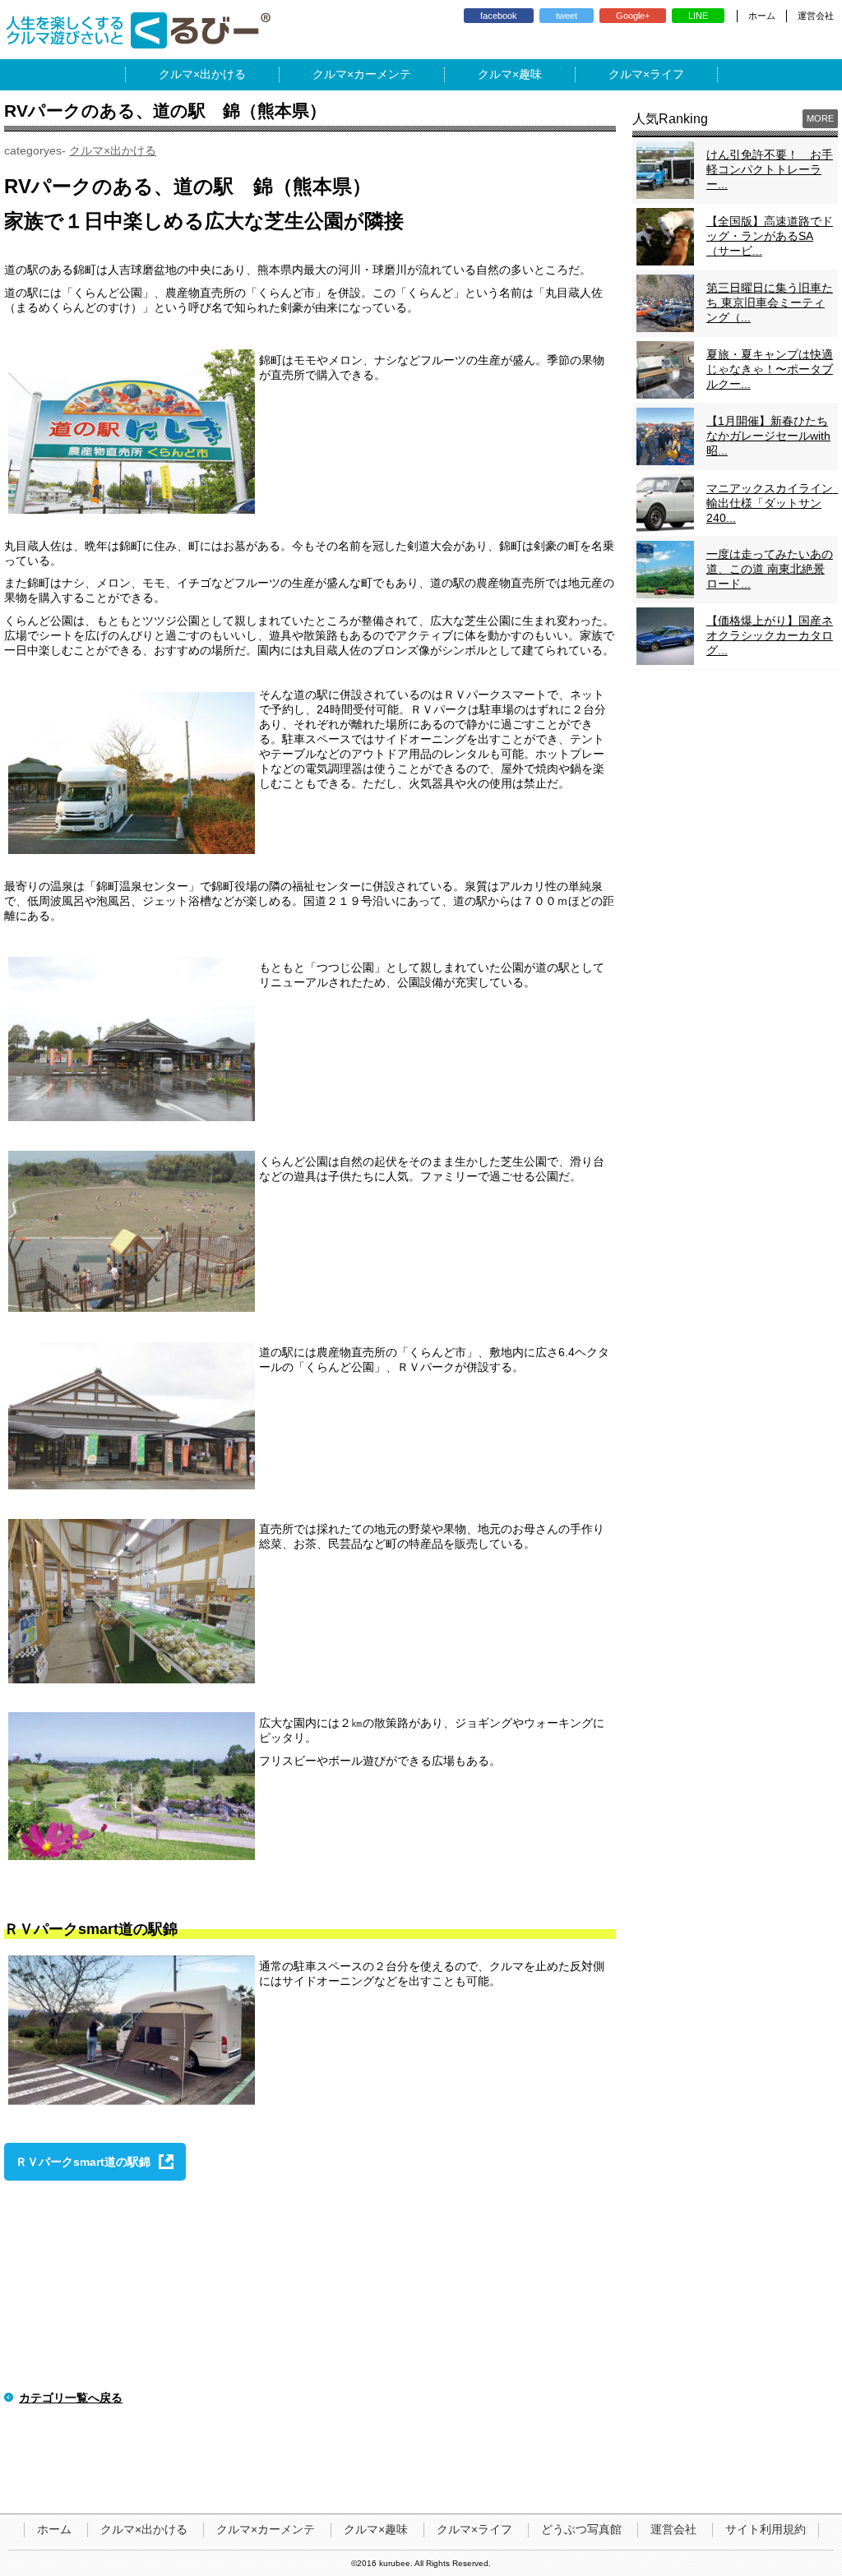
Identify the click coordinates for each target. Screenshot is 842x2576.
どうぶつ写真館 (581, 2529)
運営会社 (816, 16)
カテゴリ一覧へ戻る (71, 2398)
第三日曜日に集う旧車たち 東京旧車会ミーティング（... (770, 302)
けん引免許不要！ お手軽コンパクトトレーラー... (770, 169)
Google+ (633, 16)
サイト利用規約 (766, 2529)
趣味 (530, 74)
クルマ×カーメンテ (266, 2529)
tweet (567, 16)
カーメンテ (382, 74)
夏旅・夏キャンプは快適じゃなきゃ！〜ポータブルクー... (770, 369)
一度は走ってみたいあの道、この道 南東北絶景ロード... (770, 569)
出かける (223, 74)
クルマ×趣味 (376, 2529)
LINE (698, 16)
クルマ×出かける (113, 150)
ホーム (762, 16)
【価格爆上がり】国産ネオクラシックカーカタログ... (770, 635)
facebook (499, 16)
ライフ (667, 74)
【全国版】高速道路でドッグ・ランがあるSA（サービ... (770, 236)
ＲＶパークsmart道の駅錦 (83, 2162)
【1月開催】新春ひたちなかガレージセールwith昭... (768, 436)
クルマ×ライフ (474, 2529)
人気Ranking (670, 119)
